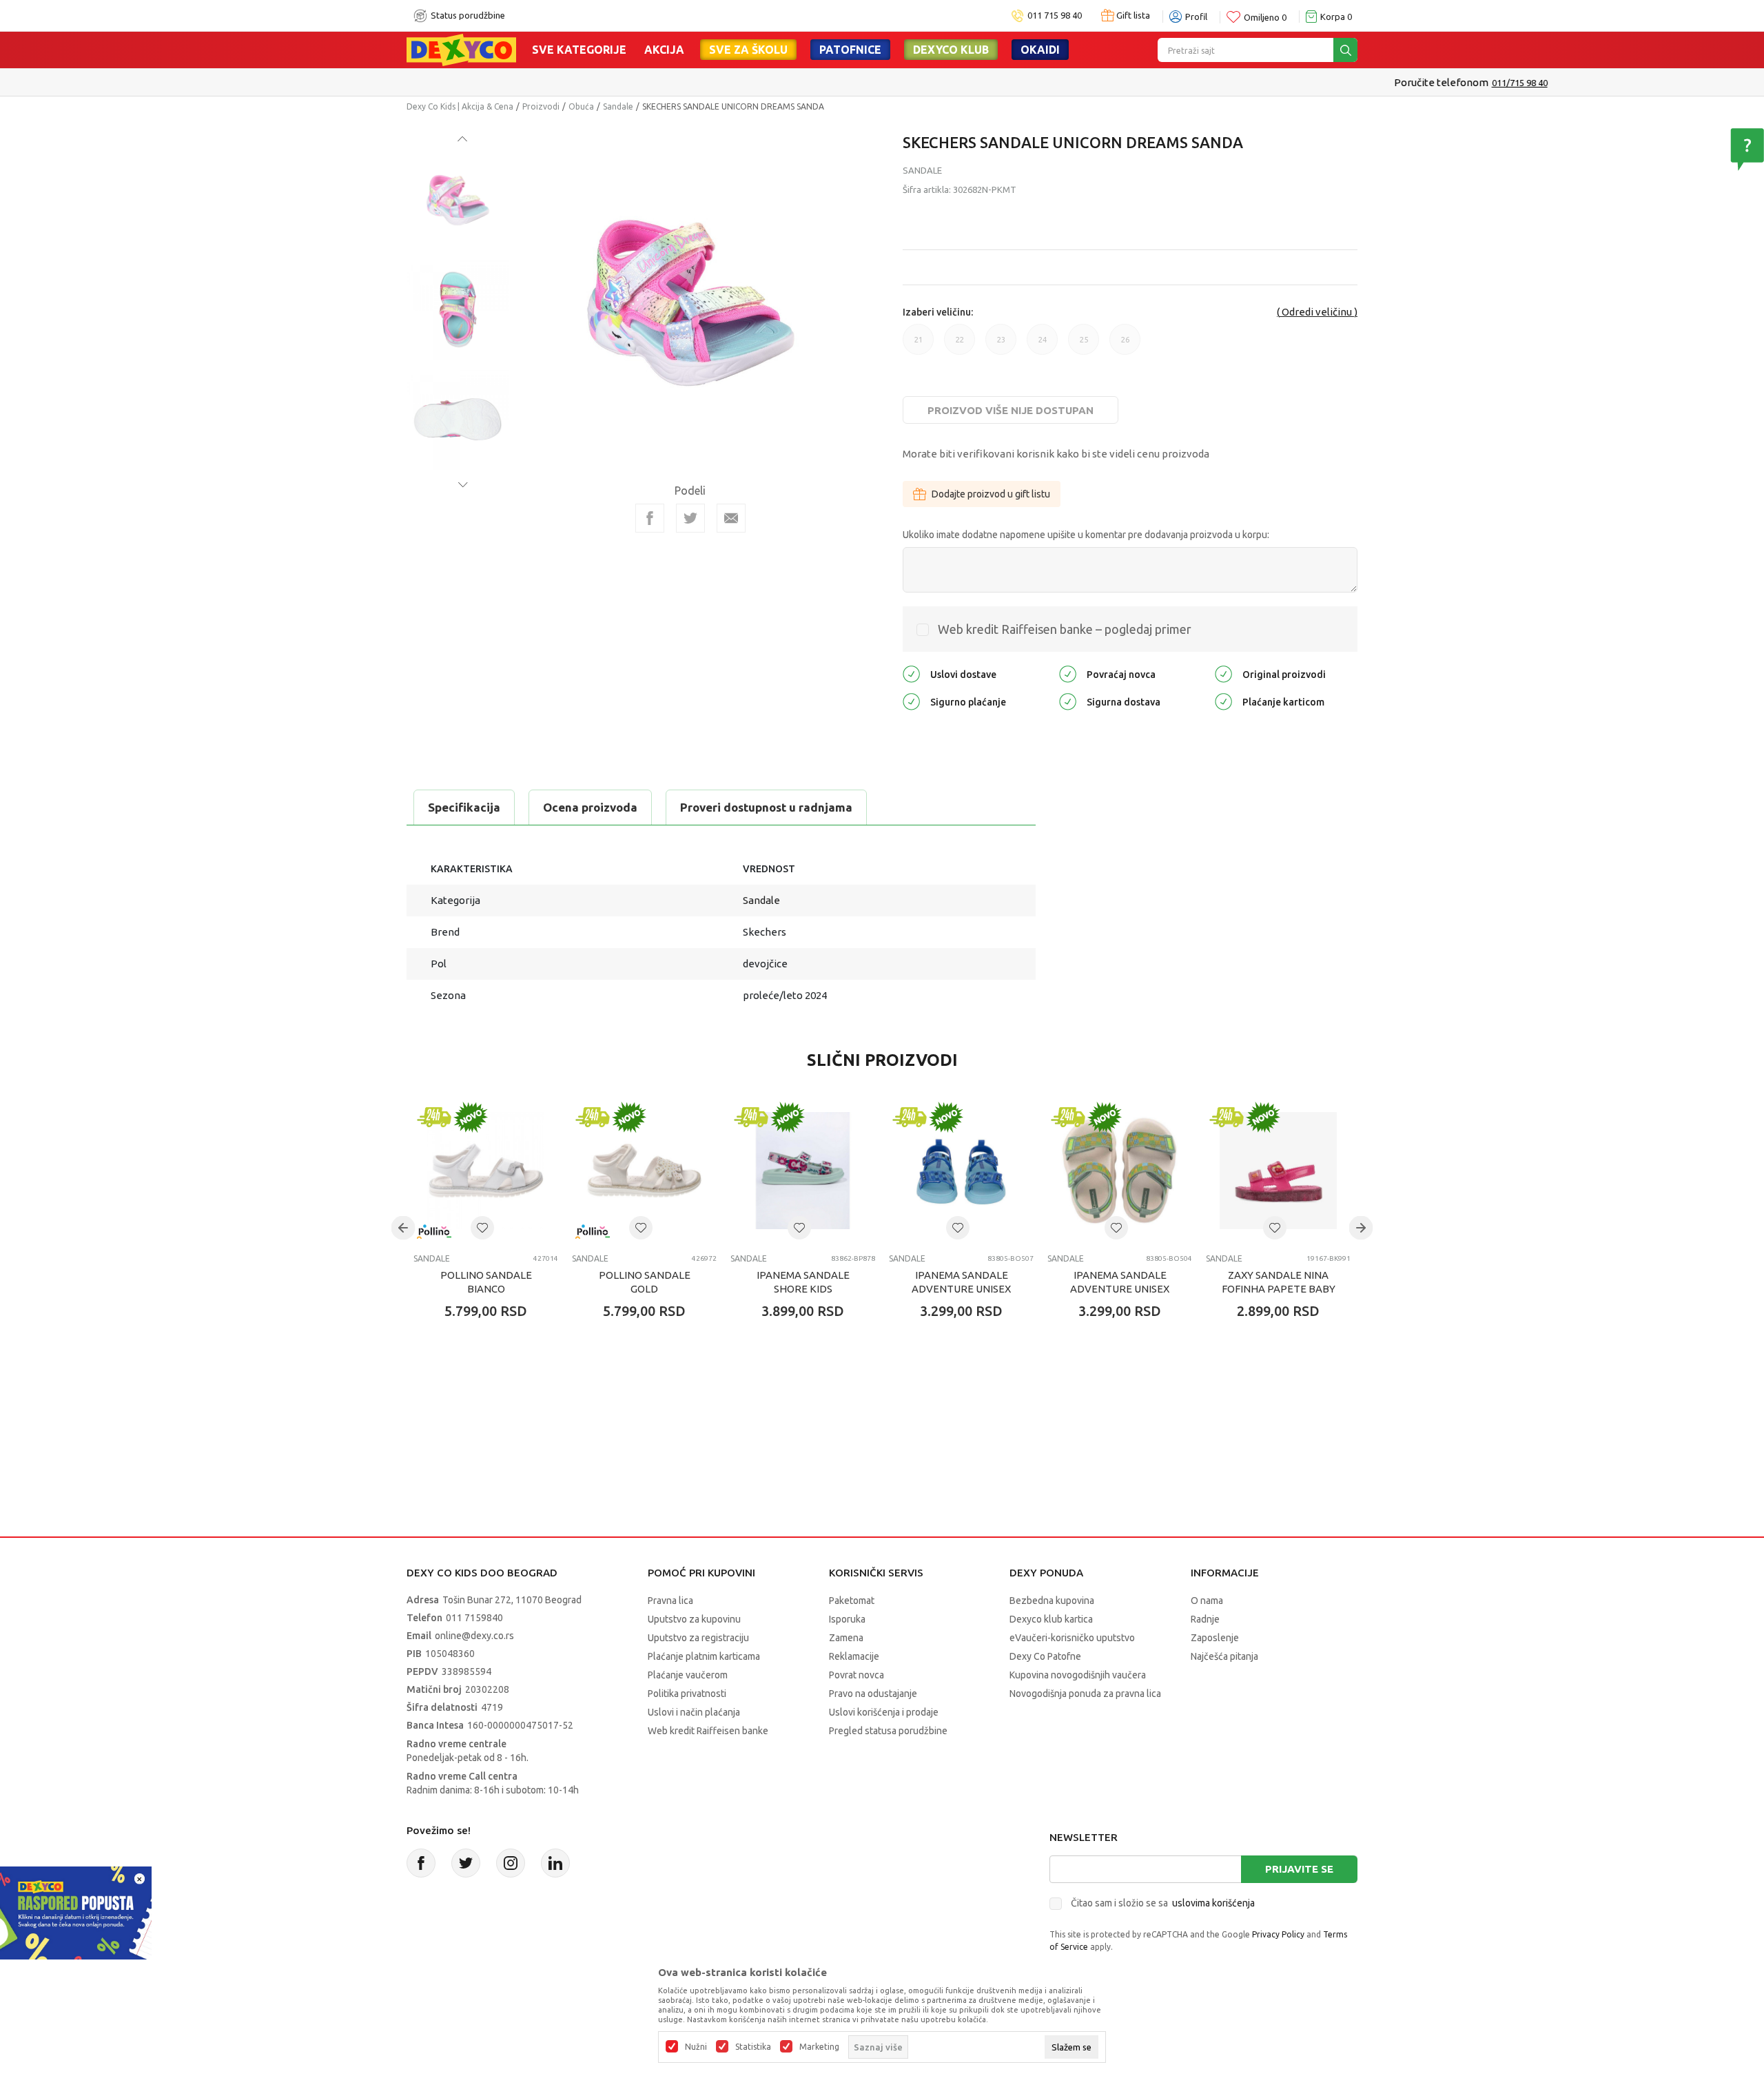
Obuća (581, 106)
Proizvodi (541, 106)
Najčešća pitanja (1224, 1656)
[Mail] (731, 518)
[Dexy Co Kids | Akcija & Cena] (461, 49)
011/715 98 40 (931, 83)
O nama (1207, 1601)
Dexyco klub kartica (1051, 1619)
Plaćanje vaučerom (688, 1675)
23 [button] (1001, 345)
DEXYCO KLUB (951, 50)
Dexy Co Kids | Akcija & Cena (460, 106)
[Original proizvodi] (1223, 673)
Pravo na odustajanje (873, 1694)
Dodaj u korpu (493, 1392)
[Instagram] (511, 1863)
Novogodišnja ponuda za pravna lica (1085, 1694)
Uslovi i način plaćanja (694, 1712)
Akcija (664, 50)
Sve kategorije (579, 50)
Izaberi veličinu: (938, 312)
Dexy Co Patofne (1045, 1656)
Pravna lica (670, 1601)
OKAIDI (1040, 50)
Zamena (846, 1638)
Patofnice (850, 50)
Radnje (1205, 1619)
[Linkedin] (555, 1863)
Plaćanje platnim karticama (704, 1656)
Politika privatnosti (687, 1694)
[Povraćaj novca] (1068, 673)
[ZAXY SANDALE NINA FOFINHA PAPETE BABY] (1278, 1171)
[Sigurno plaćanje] (911, 700)
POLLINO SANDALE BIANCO (486, 1282)
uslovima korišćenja (1213, 1903)
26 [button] (1125, 345)
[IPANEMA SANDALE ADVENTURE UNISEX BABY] (961, 1171)
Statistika (753, 2047)
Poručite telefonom (853, 82)
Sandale (618, 106)
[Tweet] (690, 518)
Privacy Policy (1278, 1934)
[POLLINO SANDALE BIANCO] (486, 1171)
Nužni (696, 2047)
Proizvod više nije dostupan (1011, 410)
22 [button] (960, 345)
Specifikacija (464, 807)
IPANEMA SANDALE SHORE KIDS (803, 1282)
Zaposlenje (1215, 1638)
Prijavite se (1299, 1869)
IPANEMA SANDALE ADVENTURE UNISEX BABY (961, 1289)
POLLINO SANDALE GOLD (645, 1282)
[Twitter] (466, 1863)
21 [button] (919, 345)
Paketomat (852, 1601)
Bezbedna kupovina (1052, 1601)
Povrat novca (857, 1675)
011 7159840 (474, 1618)
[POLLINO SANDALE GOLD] (644, 1171)
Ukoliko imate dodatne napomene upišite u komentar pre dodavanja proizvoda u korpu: (1086, 535)
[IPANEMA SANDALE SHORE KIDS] (803, 1171)
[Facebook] (650, 518)
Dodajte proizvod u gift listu (991, 494)
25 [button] (1084, 345)
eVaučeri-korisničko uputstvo (1072, 1638)
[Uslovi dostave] (911, 673)
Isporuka (847, 1619)
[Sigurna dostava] (1068, 700)
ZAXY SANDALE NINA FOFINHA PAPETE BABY (1279, 1282)
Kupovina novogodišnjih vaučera (1078, 1675)
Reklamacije (854, 1656)
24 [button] (1043, 345)
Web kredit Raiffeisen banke (708, 1731)
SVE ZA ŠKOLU (748, 50)
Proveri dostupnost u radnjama (766, 807)
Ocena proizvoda (590, 807)
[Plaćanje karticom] (1223, 700)
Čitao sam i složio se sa (1163, 1903)
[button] (482, 1228)
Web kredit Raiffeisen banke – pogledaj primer (1065, 629)
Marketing (819, 2047)
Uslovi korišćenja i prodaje (884, 1712)
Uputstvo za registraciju (698, 1638)
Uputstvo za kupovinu (694, 1619)
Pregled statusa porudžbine (888, 1731)
